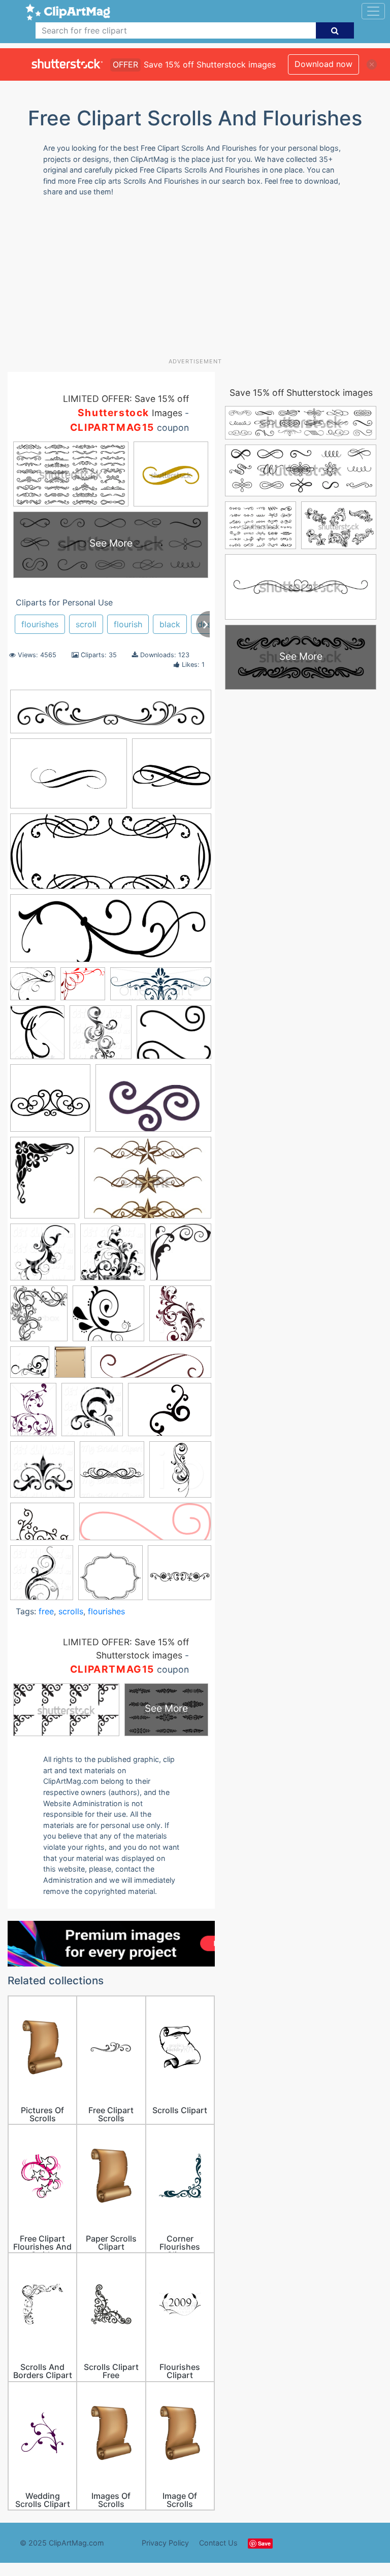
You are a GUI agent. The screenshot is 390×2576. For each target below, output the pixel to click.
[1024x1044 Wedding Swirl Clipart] (112, 1474)
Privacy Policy (165, 2543)
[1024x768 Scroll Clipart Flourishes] (170, 1414)
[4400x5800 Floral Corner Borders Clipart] (45, 1182)
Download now (323, 64)
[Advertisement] (199, 281)
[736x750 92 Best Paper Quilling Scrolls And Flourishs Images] (101, 1037)
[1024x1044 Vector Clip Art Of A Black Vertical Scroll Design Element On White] (42, 1577)
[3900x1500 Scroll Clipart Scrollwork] (111, 933)
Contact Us (218, 2543)
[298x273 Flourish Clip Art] (108, 1318)
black (170, 624)
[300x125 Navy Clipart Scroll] (161, 989)
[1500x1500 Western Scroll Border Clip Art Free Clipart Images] (110, 1578)
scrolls (71, 1611)
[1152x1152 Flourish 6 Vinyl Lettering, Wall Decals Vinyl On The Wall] (172, 778)
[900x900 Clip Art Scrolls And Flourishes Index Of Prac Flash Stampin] (180, 1577)
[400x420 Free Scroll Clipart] (180, 1474)
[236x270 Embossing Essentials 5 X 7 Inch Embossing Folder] (39, 1318)
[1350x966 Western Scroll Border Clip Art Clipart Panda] (148, 1182)
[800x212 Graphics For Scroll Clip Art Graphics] (111, 717)
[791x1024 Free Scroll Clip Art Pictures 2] (70, 1367)
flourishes (40, 624)
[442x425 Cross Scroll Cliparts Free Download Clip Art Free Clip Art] (50, 1103)
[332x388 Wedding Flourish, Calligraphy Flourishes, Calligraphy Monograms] (37, 1037)
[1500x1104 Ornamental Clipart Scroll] (42, 1526)
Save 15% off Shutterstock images (301, 393)
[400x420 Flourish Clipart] (180, 1318)
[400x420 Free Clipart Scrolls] (30, 1367)
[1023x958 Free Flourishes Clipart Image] (33, 988)
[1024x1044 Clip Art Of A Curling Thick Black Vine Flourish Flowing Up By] (113, 1257)
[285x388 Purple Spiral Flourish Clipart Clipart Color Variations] (33, 1414)
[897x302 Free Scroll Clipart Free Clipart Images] (151, 1367)
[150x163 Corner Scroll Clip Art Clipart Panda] (181, 1257)
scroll (86, 624)
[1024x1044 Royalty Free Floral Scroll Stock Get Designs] (92, 1414)
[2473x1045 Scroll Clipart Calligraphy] (111, 856)
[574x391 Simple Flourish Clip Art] (69, 778)
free (46, 1611)
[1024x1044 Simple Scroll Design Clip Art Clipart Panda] (42, 1474)
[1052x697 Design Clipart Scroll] (153, 1103)
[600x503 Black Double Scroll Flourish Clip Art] (174, 1037)
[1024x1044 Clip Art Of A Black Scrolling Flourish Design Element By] (43, 1257)
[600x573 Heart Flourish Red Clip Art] (83, 989)
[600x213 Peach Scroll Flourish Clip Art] (145, 1527)
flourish (128, 624)
